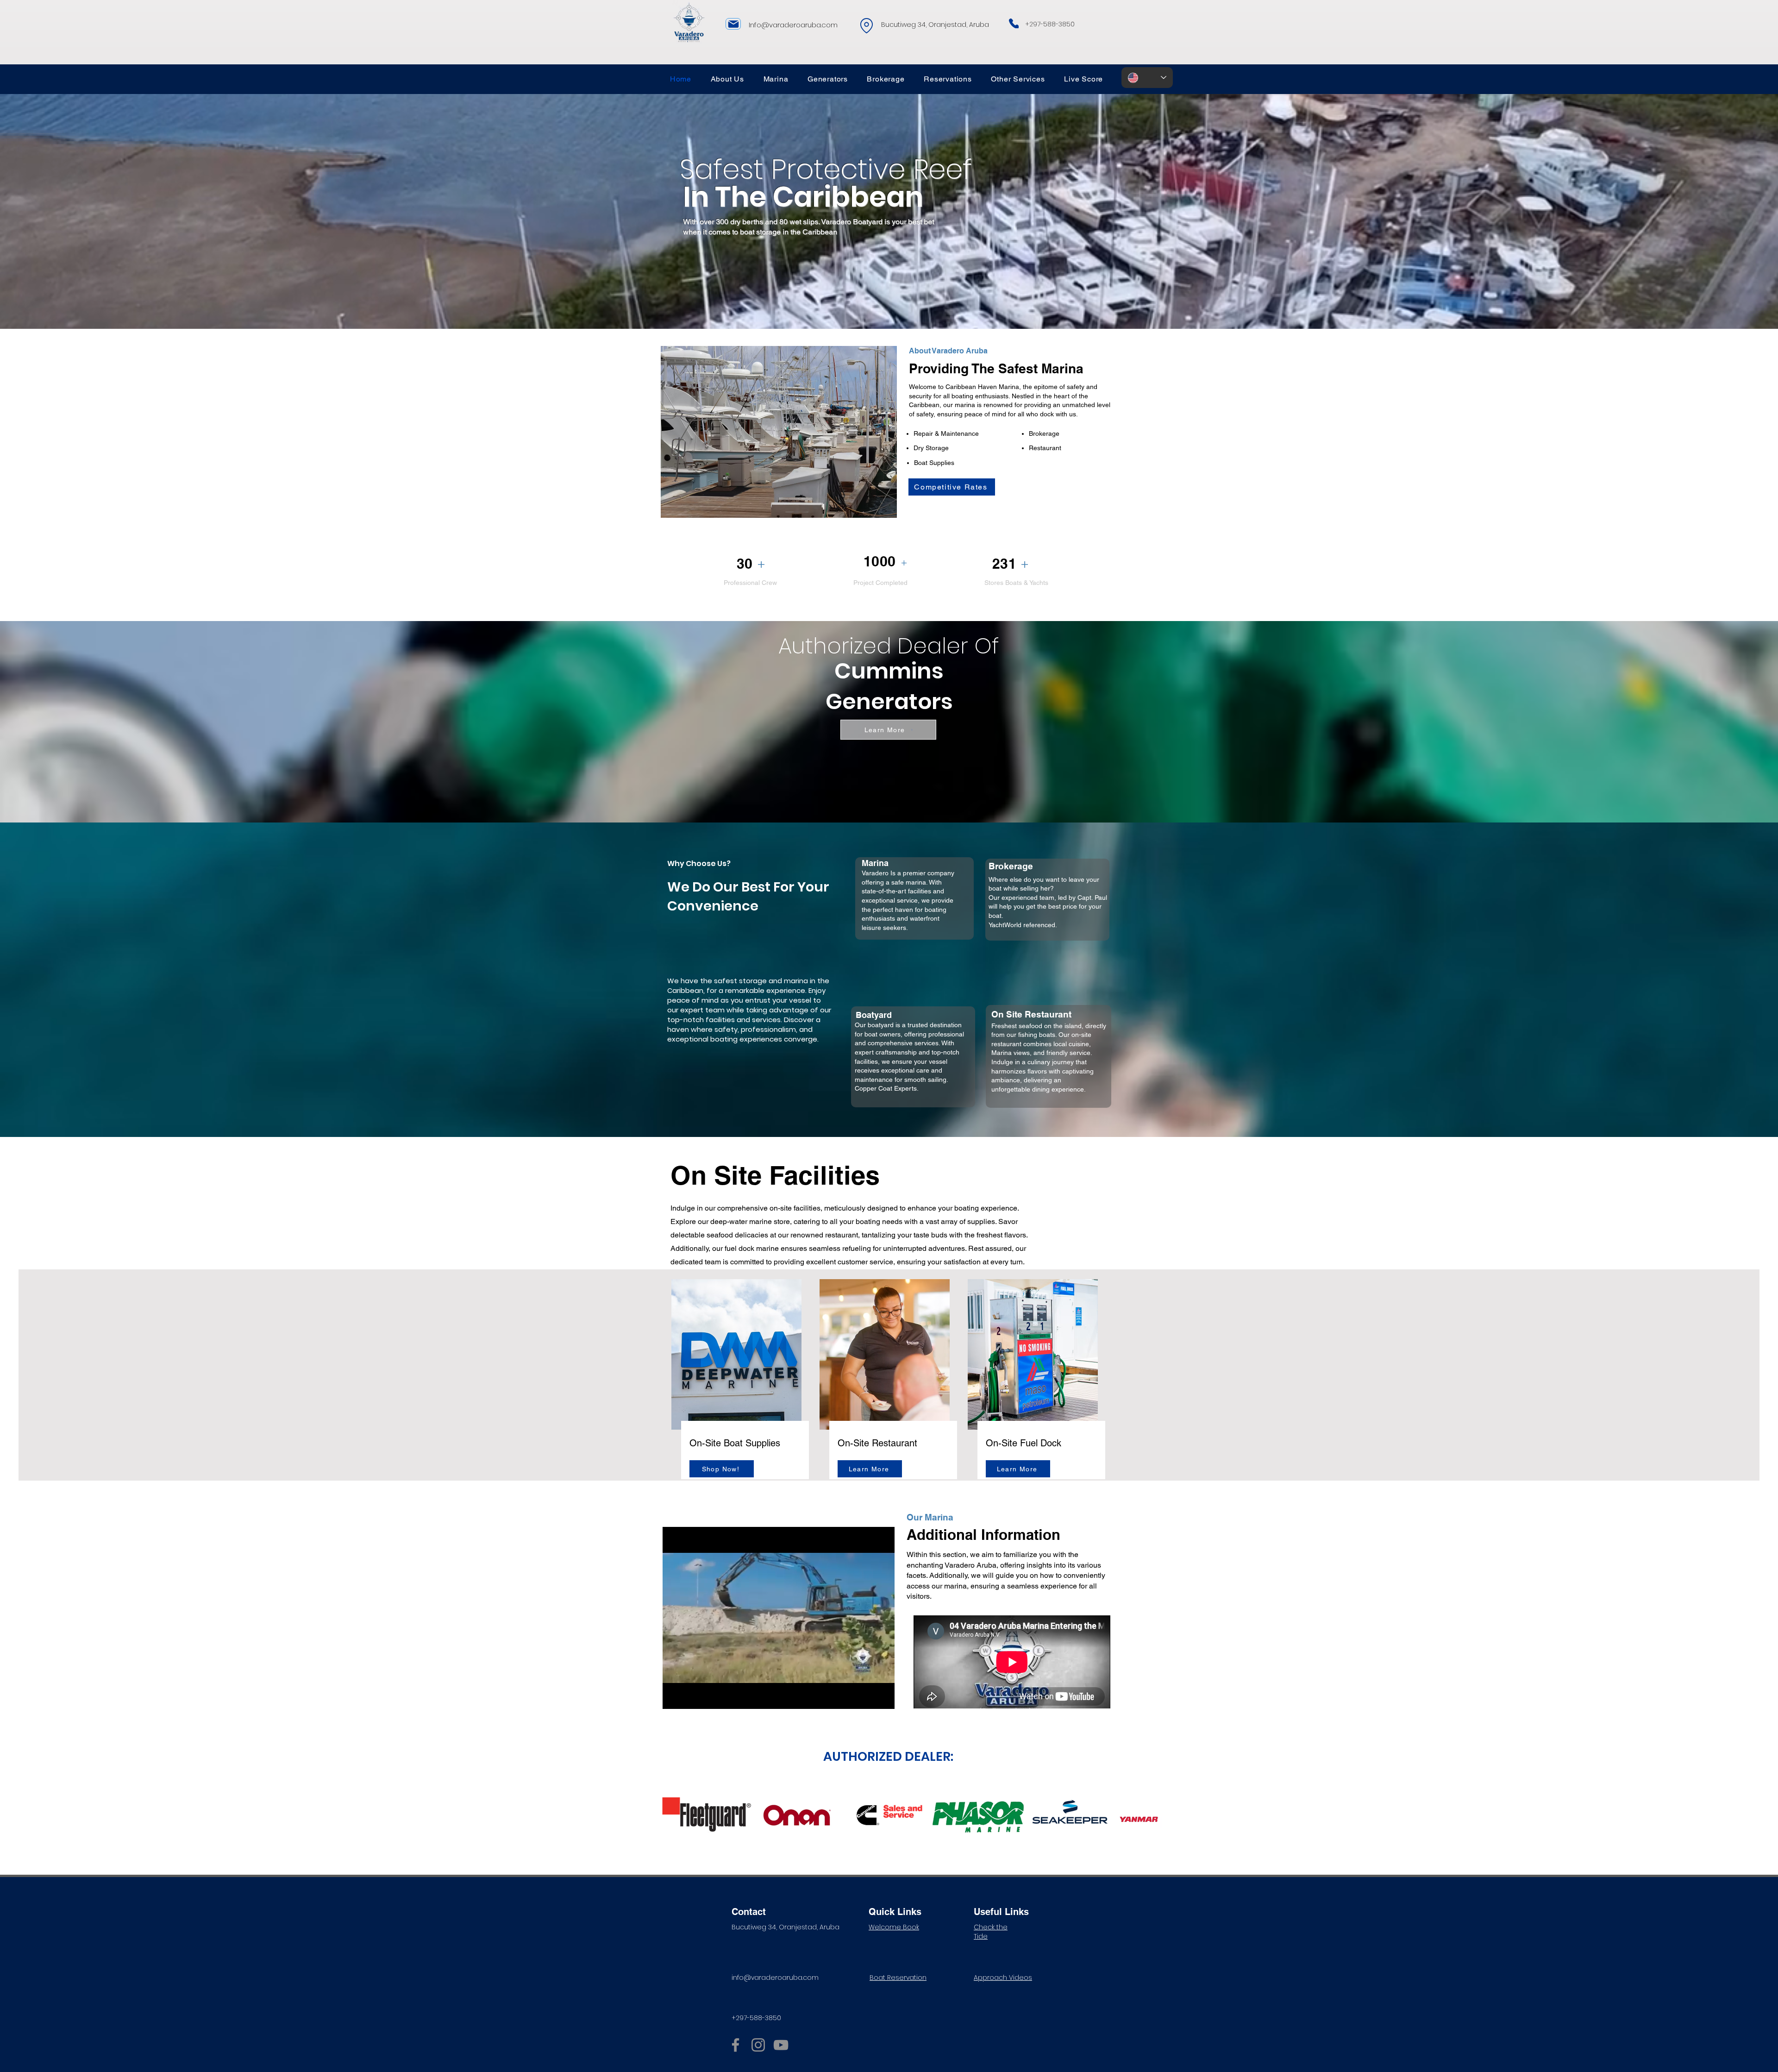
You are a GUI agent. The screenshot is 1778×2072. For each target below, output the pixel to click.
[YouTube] (781, 2045)
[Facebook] (736, 2045)
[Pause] (675, 1696)
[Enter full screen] (882, 1696)
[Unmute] (690, 1696)
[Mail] (733, 24)
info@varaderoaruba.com (775, 1978)
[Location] (867, 26)
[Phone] (1014, 23)
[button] (776, 79)
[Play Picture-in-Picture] (866, 1696)
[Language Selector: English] (1147, 78)
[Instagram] (758, 2045)
